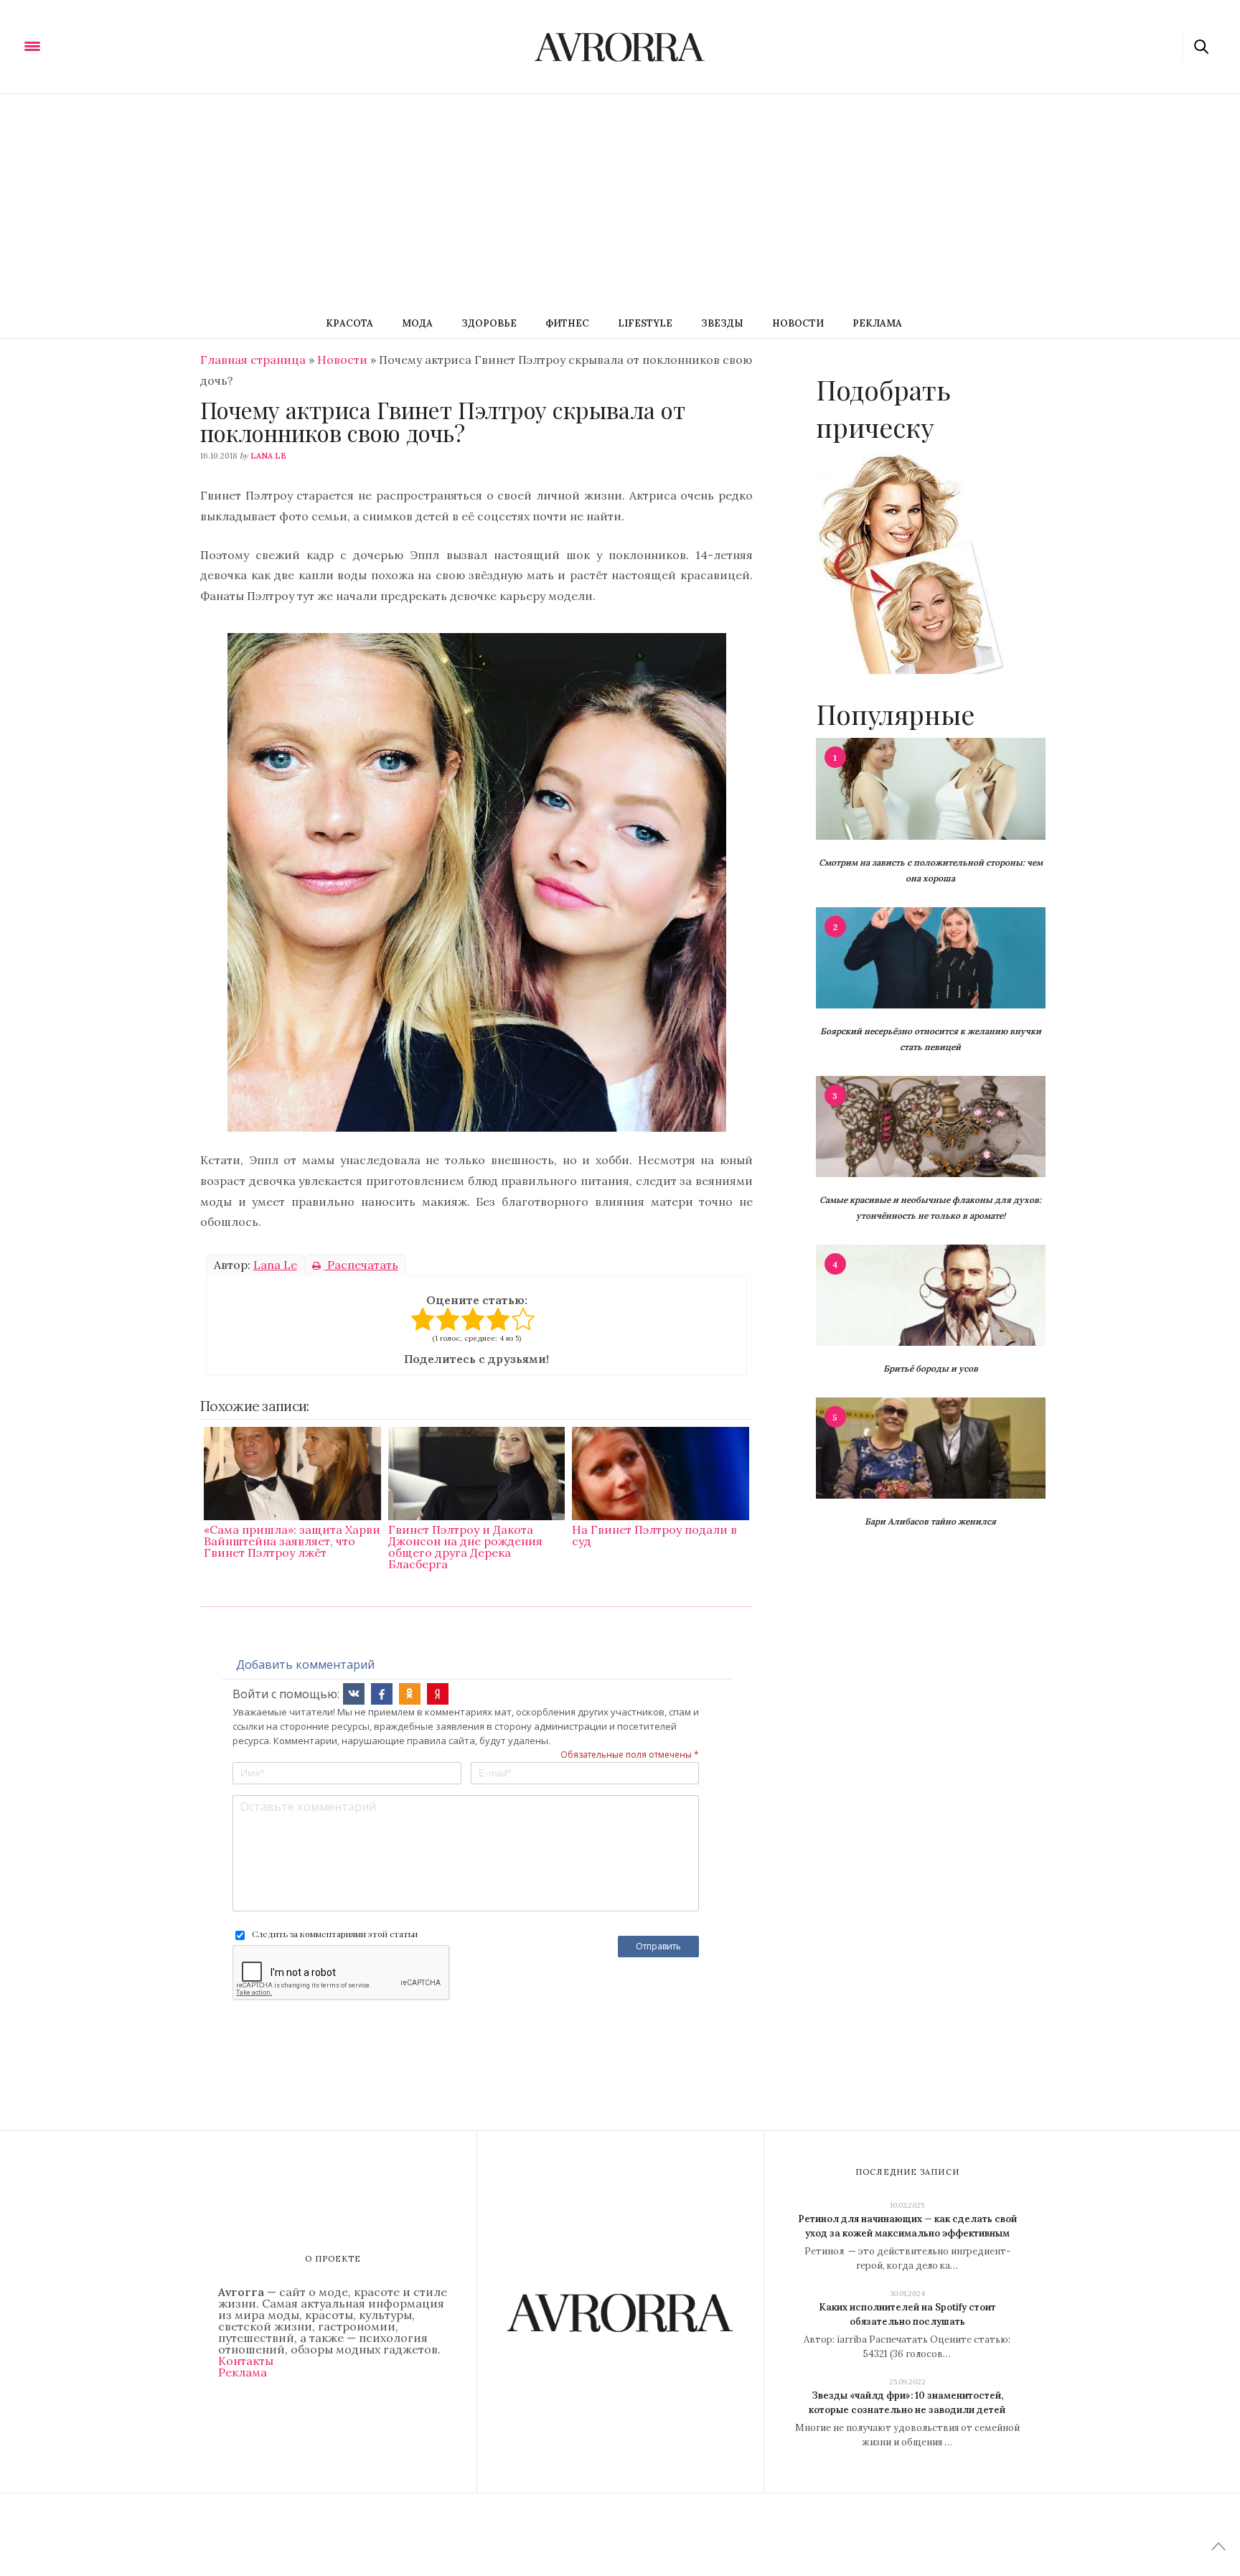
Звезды (722, 323)
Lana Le (268, 456)
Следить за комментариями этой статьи (335, 1934)
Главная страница (253, 360)
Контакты (246, 2361)
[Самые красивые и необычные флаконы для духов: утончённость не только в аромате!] (931, 1125)
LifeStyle (645, 323)
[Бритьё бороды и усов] (931, 1294)
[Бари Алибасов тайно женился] (931, 1447)
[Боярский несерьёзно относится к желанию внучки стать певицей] (931, 957)
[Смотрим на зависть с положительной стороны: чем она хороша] (931, 787)
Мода (417, 323)
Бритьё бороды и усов (931, 1368)
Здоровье (489, 323)
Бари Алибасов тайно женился (930, 1521)
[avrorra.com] (103, 45)
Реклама (877, 323)
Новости (798, 323)
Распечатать (361, 1265)
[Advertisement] (620, 202)
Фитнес (567, 323)
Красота (349, 323)
